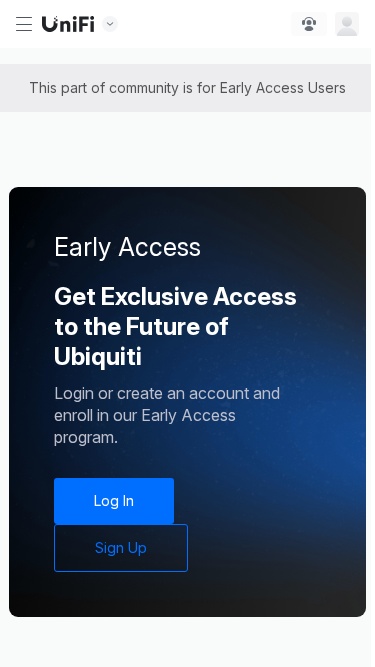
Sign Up (121, 547)
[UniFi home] (68, 24)
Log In (114, 500)
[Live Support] (309, 24)
